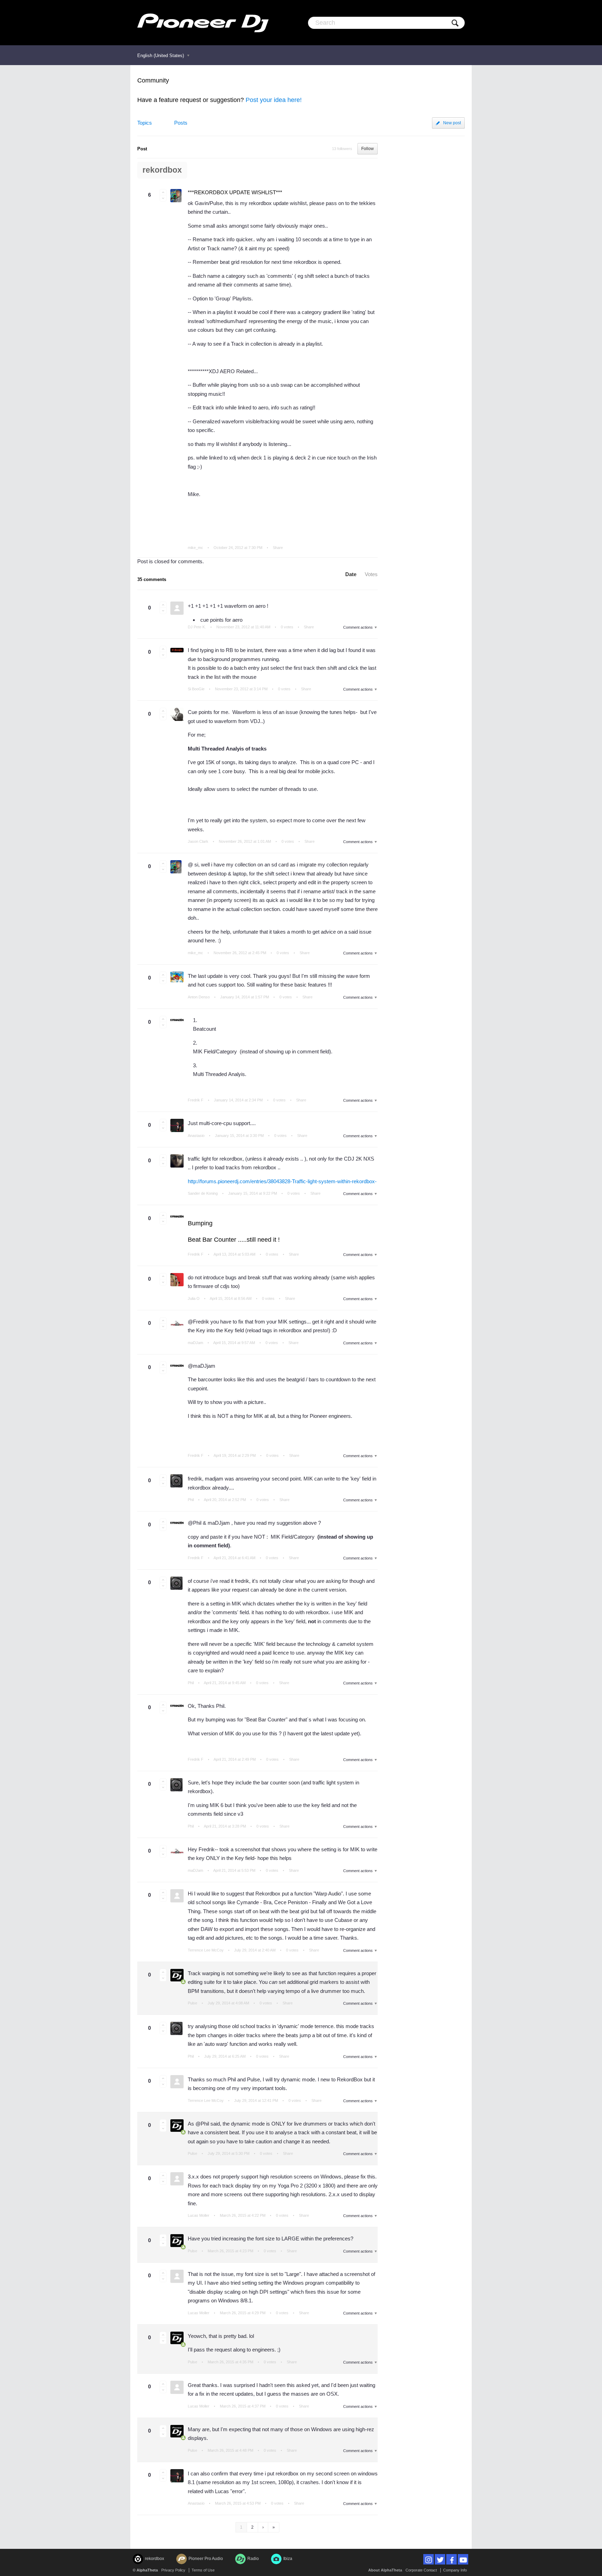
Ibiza (288, 2559)
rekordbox (162, 170)
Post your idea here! (274, 100)
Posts (181, 123)
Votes (371, 574)
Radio (253, 2559)
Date (351, 574)
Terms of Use (203, 2570)
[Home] (203, 23)
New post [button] (452, 123)
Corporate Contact (421, 2570)
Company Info (455, 2570)
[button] (163, 192)
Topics (145, 123)
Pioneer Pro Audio (206, 2559)
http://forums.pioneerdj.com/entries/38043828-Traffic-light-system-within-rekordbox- (282, 1181)
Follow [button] (368, 149)
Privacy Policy (173, 2570)
